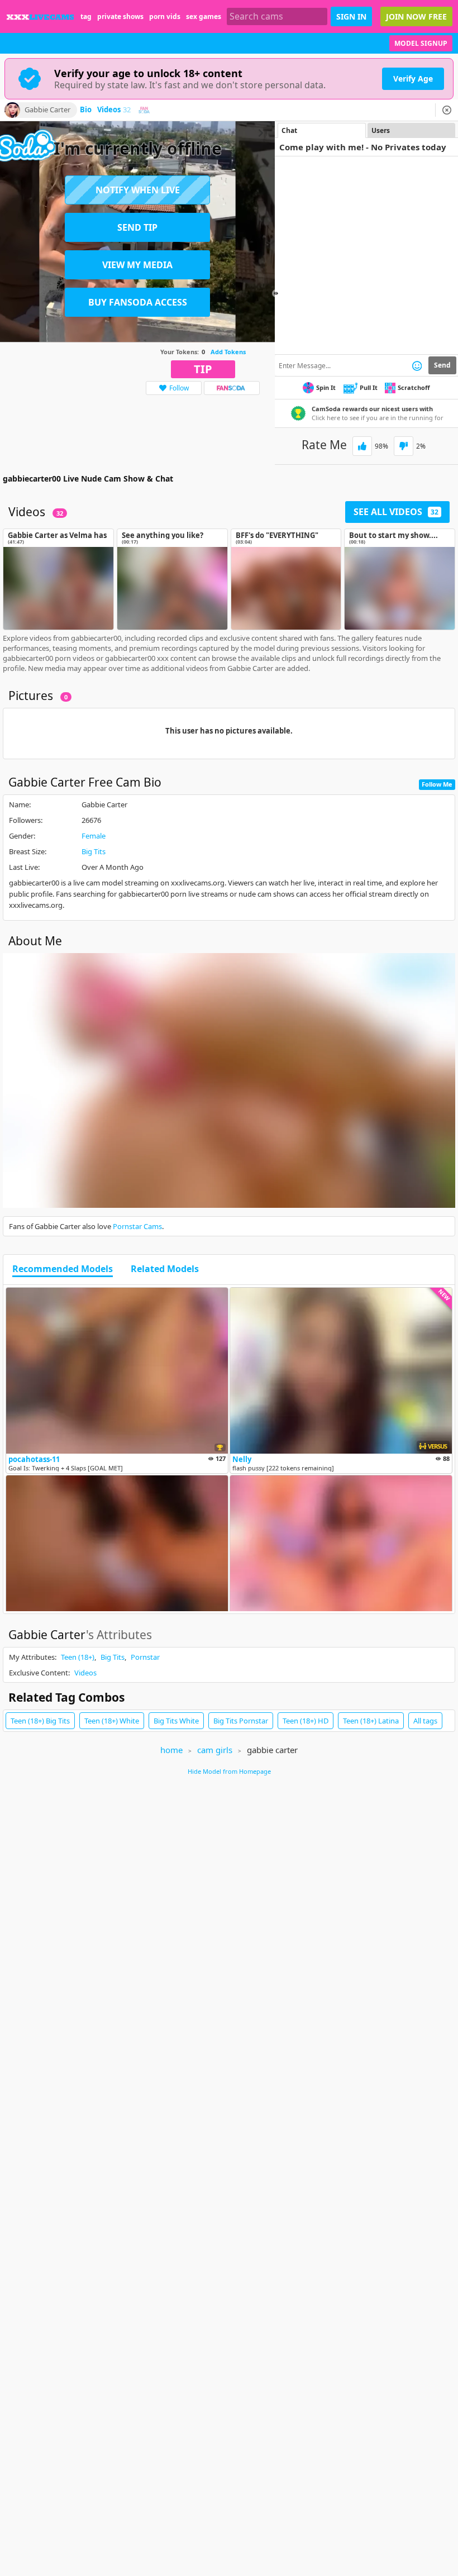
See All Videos (396, 512)
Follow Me (437, 784)
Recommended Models (63, 1269)
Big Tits (94, 851)
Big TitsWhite (176, 1721)
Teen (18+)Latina (371, 1721)
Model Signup (421, 43)
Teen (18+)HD (306, 1721)
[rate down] (404, 446)
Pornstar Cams (137, 1226)
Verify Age (413, 78)
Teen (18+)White (112, 1721)
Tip (203, 369)
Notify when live (138, 190)
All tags (425, 1721)
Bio (86, 110)
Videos (114, 110)
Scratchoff (414, 387)
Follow (179, 388)
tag (86, 16)
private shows (120, 16)
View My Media (137, 265)
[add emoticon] (417, 365)
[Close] (447, 110)
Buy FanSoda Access (138, 302)
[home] (40, 16)
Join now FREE (416, 16)
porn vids (165, 16)
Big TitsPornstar (241, 1721)
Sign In (351, 16)
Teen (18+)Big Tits (40, 1721)
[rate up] (362, 446)
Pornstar (145, 1657)
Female (94, 836)
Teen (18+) (78, 1657)
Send (442, 365)
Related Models (165, 1269)
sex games (204, 16)
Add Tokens (228, 352)
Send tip (137, 227)
